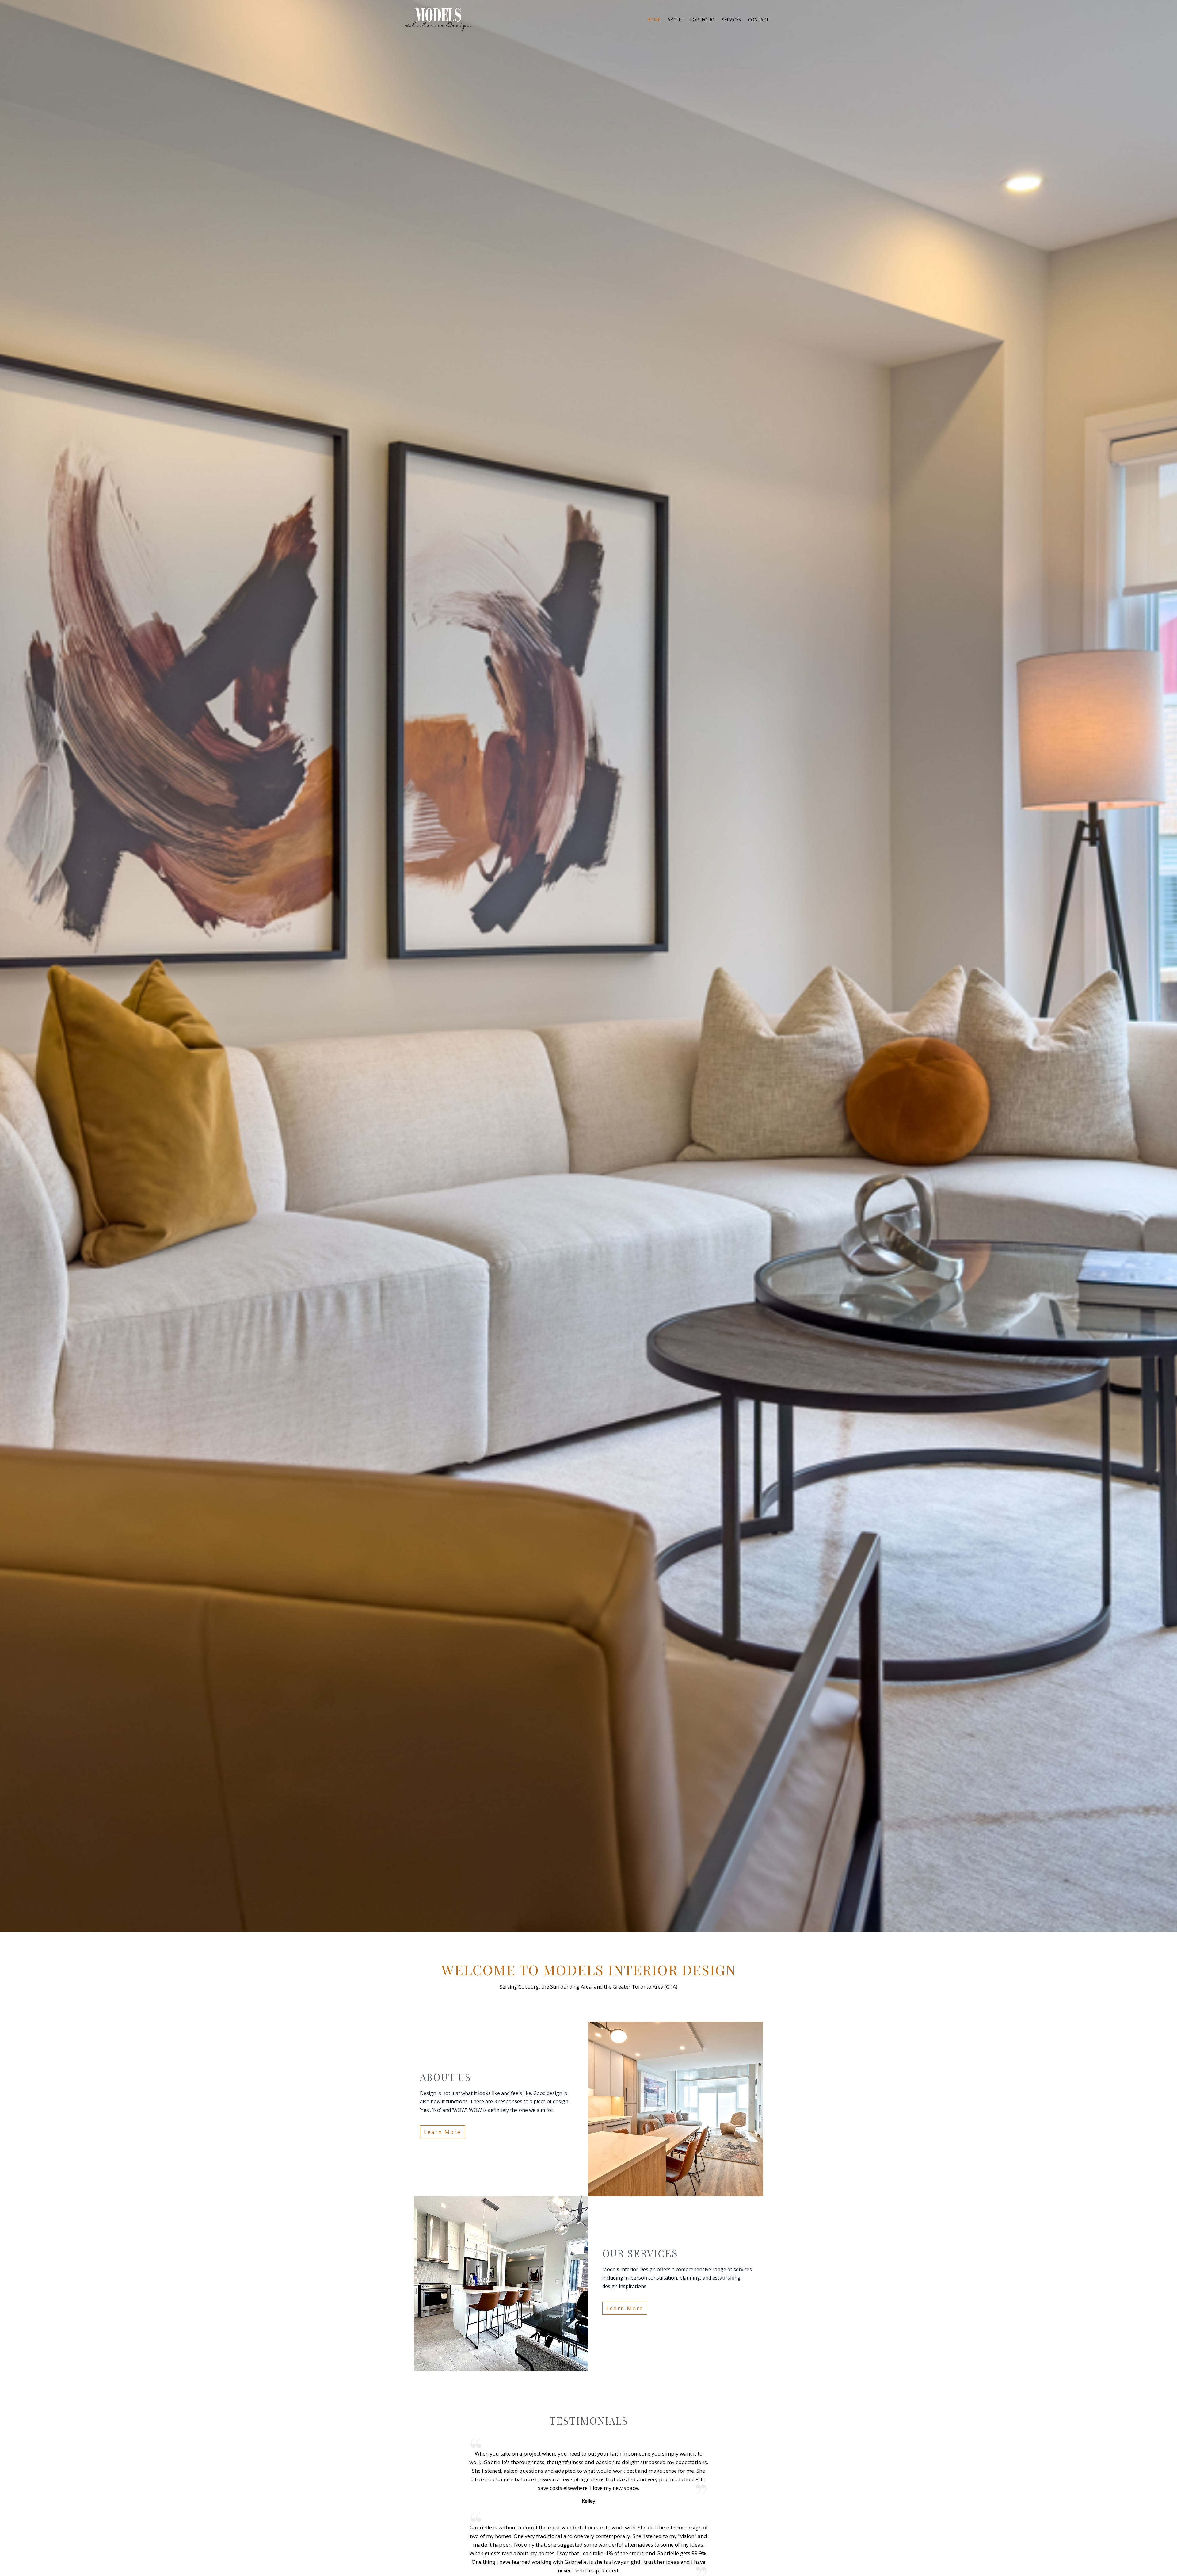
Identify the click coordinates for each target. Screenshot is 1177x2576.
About (675, 19)
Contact (758, 19)
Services (731, 19)
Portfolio (702, 19)
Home (654, 19)
